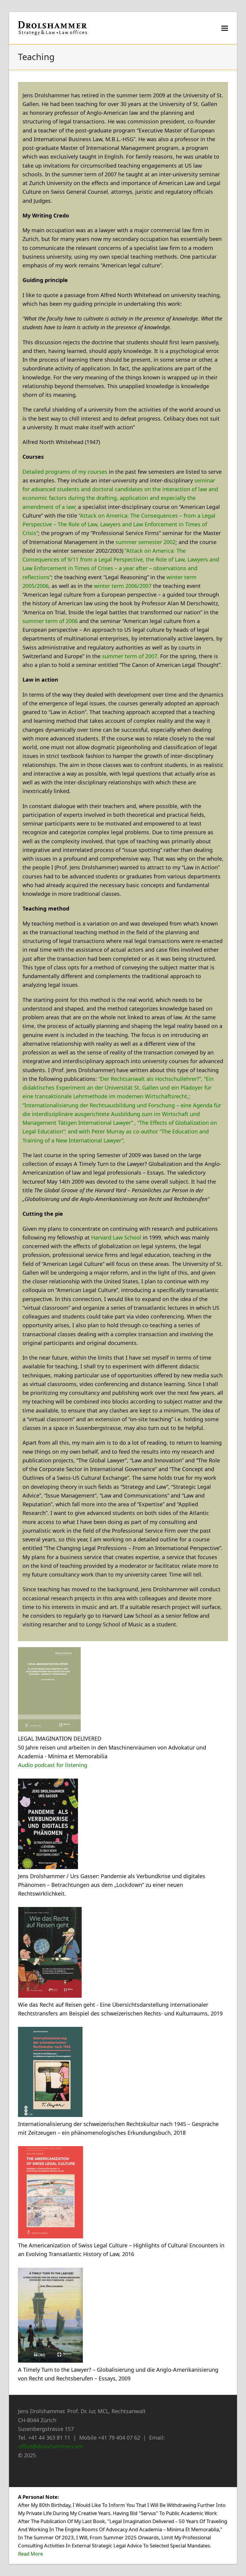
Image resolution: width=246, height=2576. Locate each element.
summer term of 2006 (50, 621)
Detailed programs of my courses (66, 472)
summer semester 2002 (145, 542)
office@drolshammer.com (51, 2446)
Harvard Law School (116, 1237)
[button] (225, 28)
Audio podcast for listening (53, 1765)
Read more (30, 2554)
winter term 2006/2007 (123, 586)
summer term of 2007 (130, 656)
